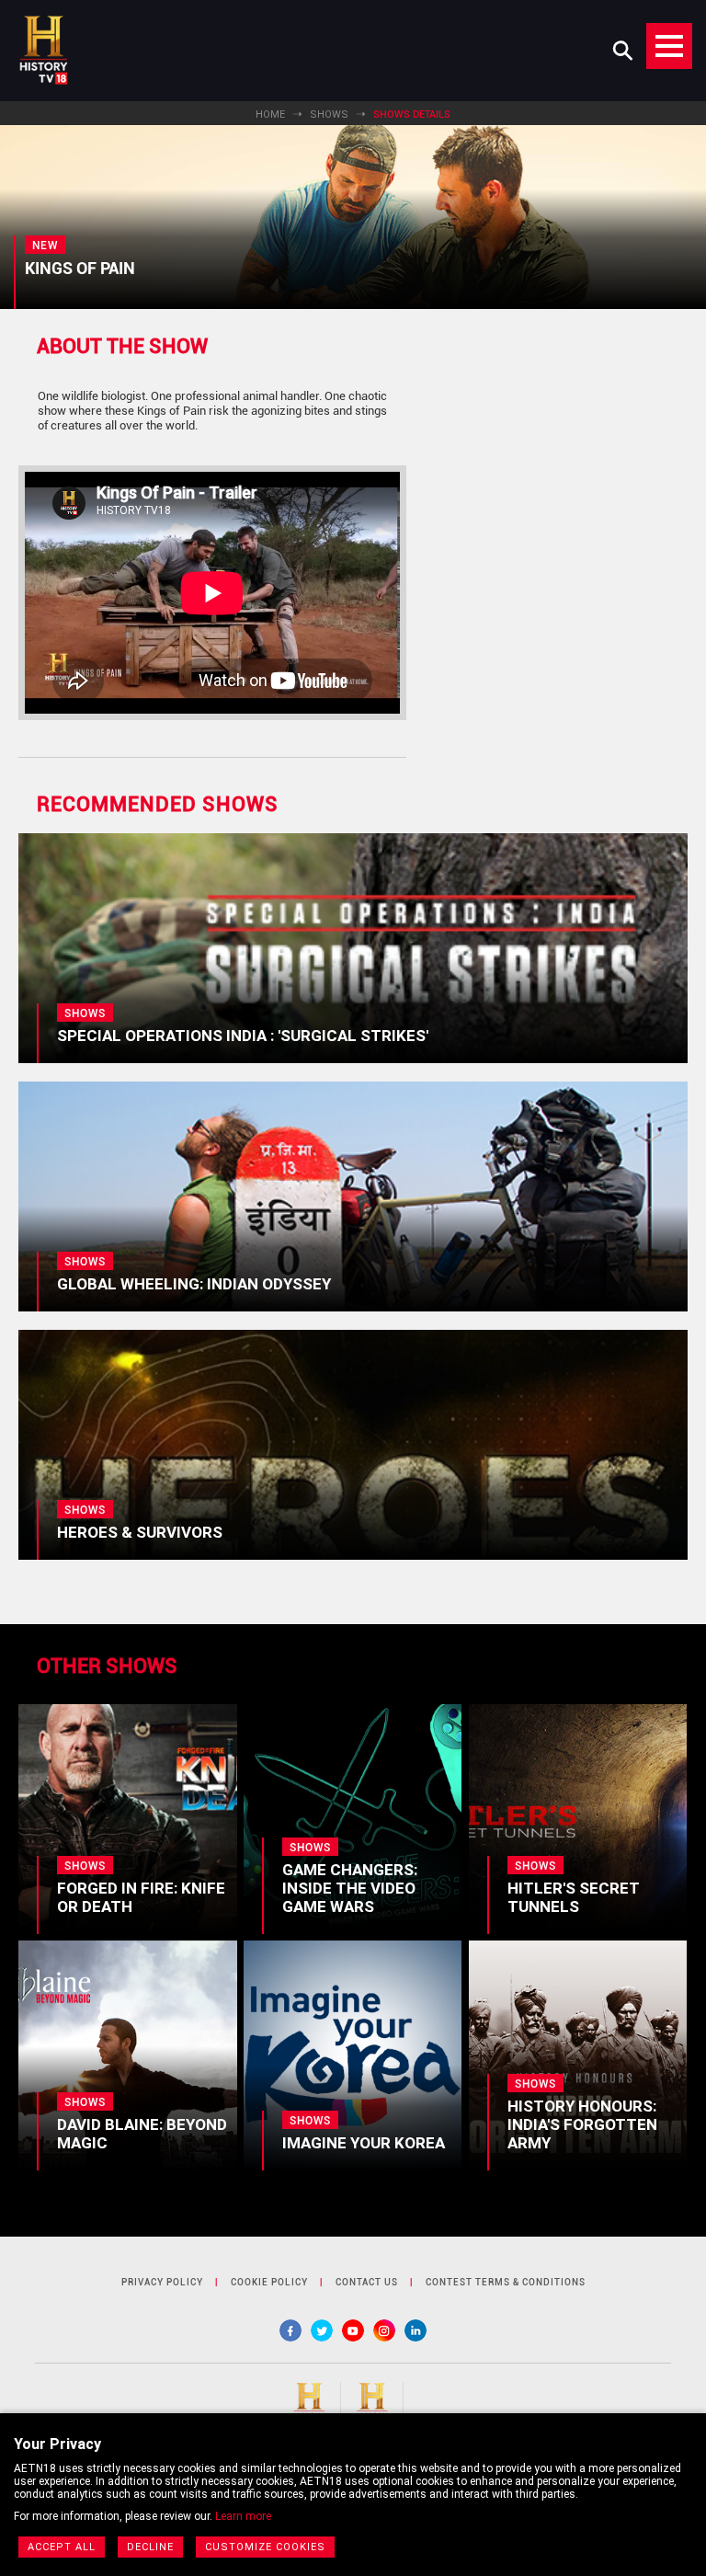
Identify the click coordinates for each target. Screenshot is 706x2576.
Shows (329, 114)
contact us (367, 2282)
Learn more (243, 2516)
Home (270, 114)
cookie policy (269, 2282)
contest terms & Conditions (506, 2282)
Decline (150, 2547)
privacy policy (162, 2282)
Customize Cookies (265, 2547)
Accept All (62, 2547)
